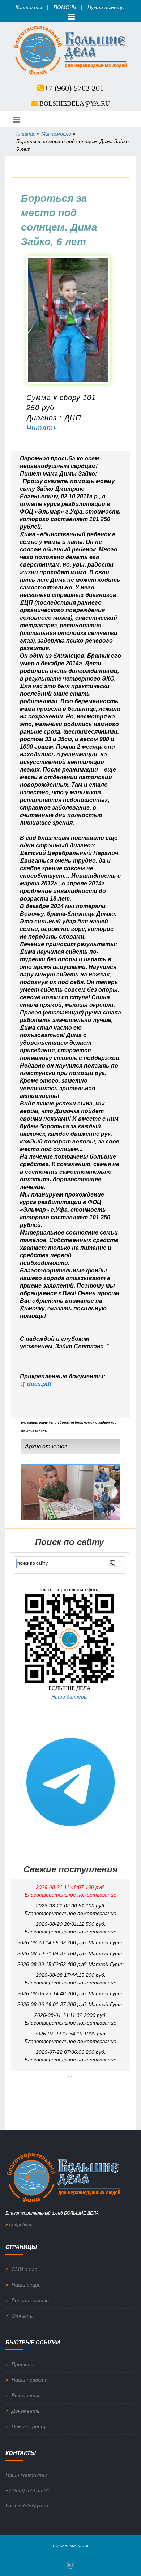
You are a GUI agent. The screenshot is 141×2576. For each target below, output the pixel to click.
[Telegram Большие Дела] (70, 1782)
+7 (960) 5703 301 (74, 88)
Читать (42, 428)
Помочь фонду (29, 2426)
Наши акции (26, 2285)
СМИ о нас (24, 2269)
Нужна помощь (106, 7)
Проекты (23, 2364)
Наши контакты (26, 2475)
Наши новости (30, 2380)
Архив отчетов (46, 1446)
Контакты (29, 7)
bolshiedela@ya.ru (75, 103)
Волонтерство (30, 2300)
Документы (26, 2411)
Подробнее (20, 2225)
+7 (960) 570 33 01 (27, 2490)
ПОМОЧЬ (65, 7)
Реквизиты (25, 2395)
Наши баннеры (69, 1697)
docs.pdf (39, 1384)
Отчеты (22, 2316)
